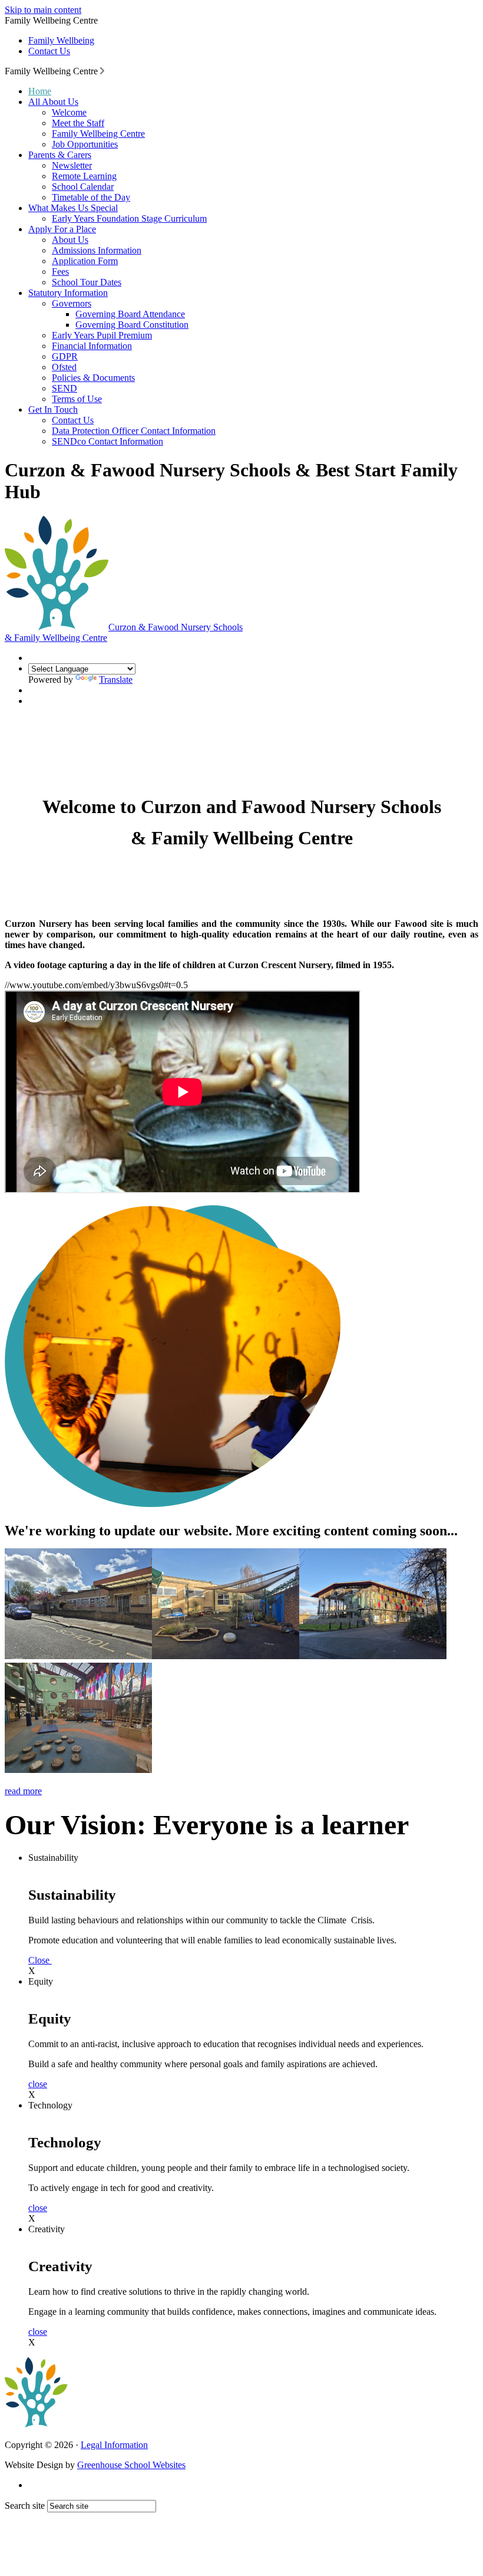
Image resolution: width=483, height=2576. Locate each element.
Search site (25, 2506)
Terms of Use (77, 399)
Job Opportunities (85, 144)
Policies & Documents (93, 378)
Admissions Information (97, 250)
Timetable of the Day (91, 197)
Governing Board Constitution (132, 325)
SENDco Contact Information (107, 441)
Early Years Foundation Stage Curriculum (129, 218)
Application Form (85, 261)
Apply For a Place (62, 229)
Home (40, 91)
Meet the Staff (78, 123)
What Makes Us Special (73, 208)
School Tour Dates (87, 282)
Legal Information (114, 2445)
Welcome (69, 112)
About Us (70, 240)
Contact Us (49, 51)
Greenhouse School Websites (131, 2465)
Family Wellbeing (61, 40)
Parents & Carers (60, 155)
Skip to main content (43, 10)
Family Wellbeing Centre (98, 134)
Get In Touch (53, 409)
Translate (116, 680)
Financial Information (92, 346)
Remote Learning (84, 176)
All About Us (53, 102)
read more (23, 1791)
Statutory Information (68, 293)
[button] (102, 71)
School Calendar (83, 187)
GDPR (65, 356)
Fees (60, 272)
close (38, 2084)
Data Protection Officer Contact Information (134, 431)
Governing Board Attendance (130, 314)
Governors (72, 303)
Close (40, 1960)
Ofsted (64, 367)
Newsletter (72, 165)
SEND (64, 388)
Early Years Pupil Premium (102, 335)
